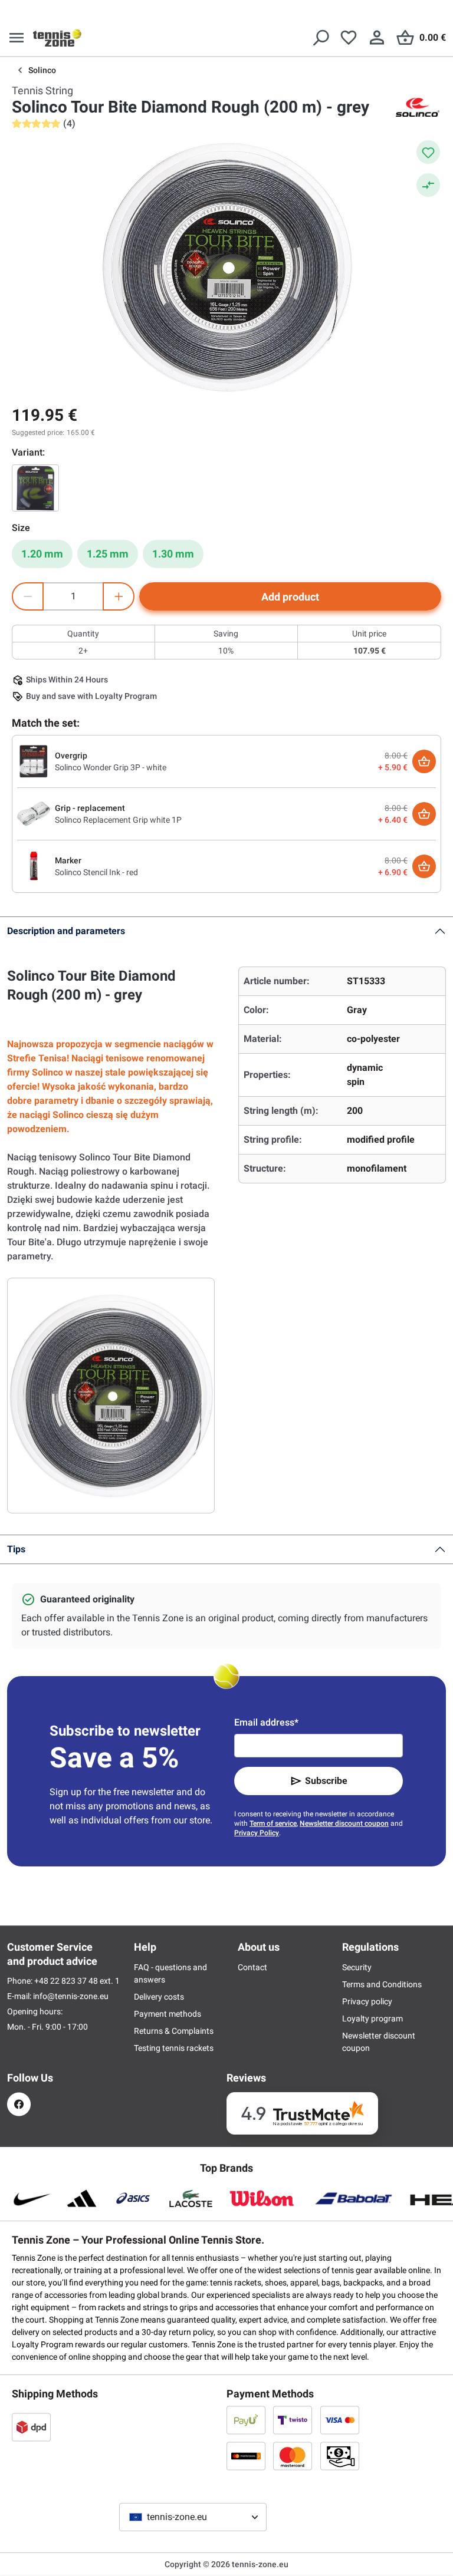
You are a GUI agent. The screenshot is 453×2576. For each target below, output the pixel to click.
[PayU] (246, 2420)
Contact (252, 1967)
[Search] (320, 38)
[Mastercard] (293, 2456)
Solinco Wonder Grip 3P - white (111, 767)
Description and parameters (66, 931)
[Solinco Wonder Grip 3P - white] (34, 761)
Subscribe (326, 1781)
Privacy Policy (257, 1833)
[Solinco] (418, 107)
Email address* (266, 1722)
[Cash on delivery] (340, 2456)
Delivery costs (159, 1997)
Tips (16, 1549)
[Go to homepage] (57, 38)
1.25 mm (108, 554)
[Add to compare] (428, 185)
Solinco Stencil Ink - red (96, 872)
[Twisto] (293, 2420)
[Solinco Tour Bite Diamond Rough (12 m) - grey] (35, 488)
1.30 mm (173, 554)
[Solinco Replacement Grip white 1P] (34, 813)
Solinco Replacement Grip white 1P (118, 820)
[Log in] (377, 38)
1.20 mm (42, 554)
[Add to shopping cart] (424, 761)
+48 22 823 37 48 (67, 1981)
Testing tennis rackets (174, 2048)
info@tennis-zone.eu (71, 1996)
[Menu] (17, 38)
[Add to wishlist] (428, 152)
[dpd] (31, 2427)
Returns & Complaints (174, 2031)
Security (357, 1967)
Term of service (273, 1823)
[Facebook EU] (19, 2104)
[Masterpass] (246, 2456)
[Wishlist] (349, 38)
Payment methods (168, 2014)
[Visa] (340, 2420)
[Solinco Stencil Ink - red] (34, 866)
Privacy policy (367, 2001)
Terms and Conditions (382, 1984)
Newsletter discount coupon (344, 1823)
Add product (290, 597)
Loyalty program (372, 2018)
